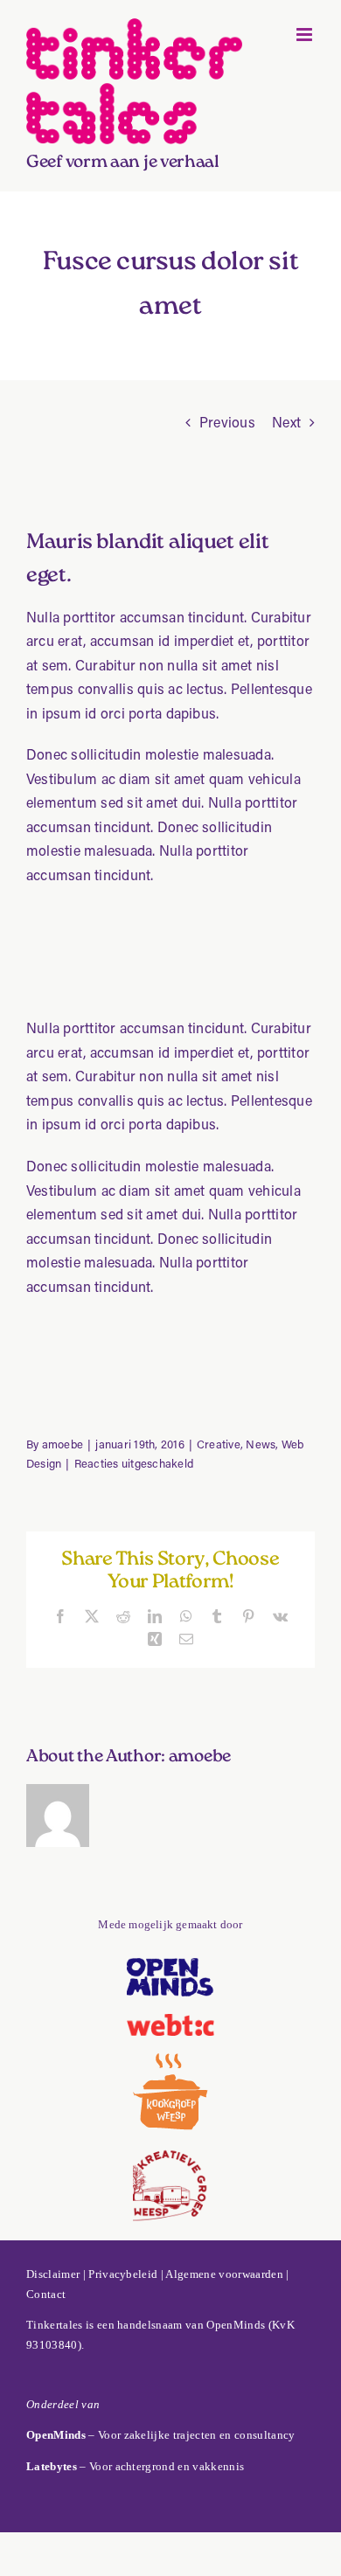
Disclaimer (53, 2274)
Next (286, 422)
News (261, 1444)
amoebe (63, 1444)
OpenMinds (236, 2325)
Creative (219, 1444)
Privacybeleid (123, 2274)
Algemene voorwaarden (224, 2274)
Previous (227, 422)
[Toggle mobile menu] (306, 35)
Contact (46, 2294)
